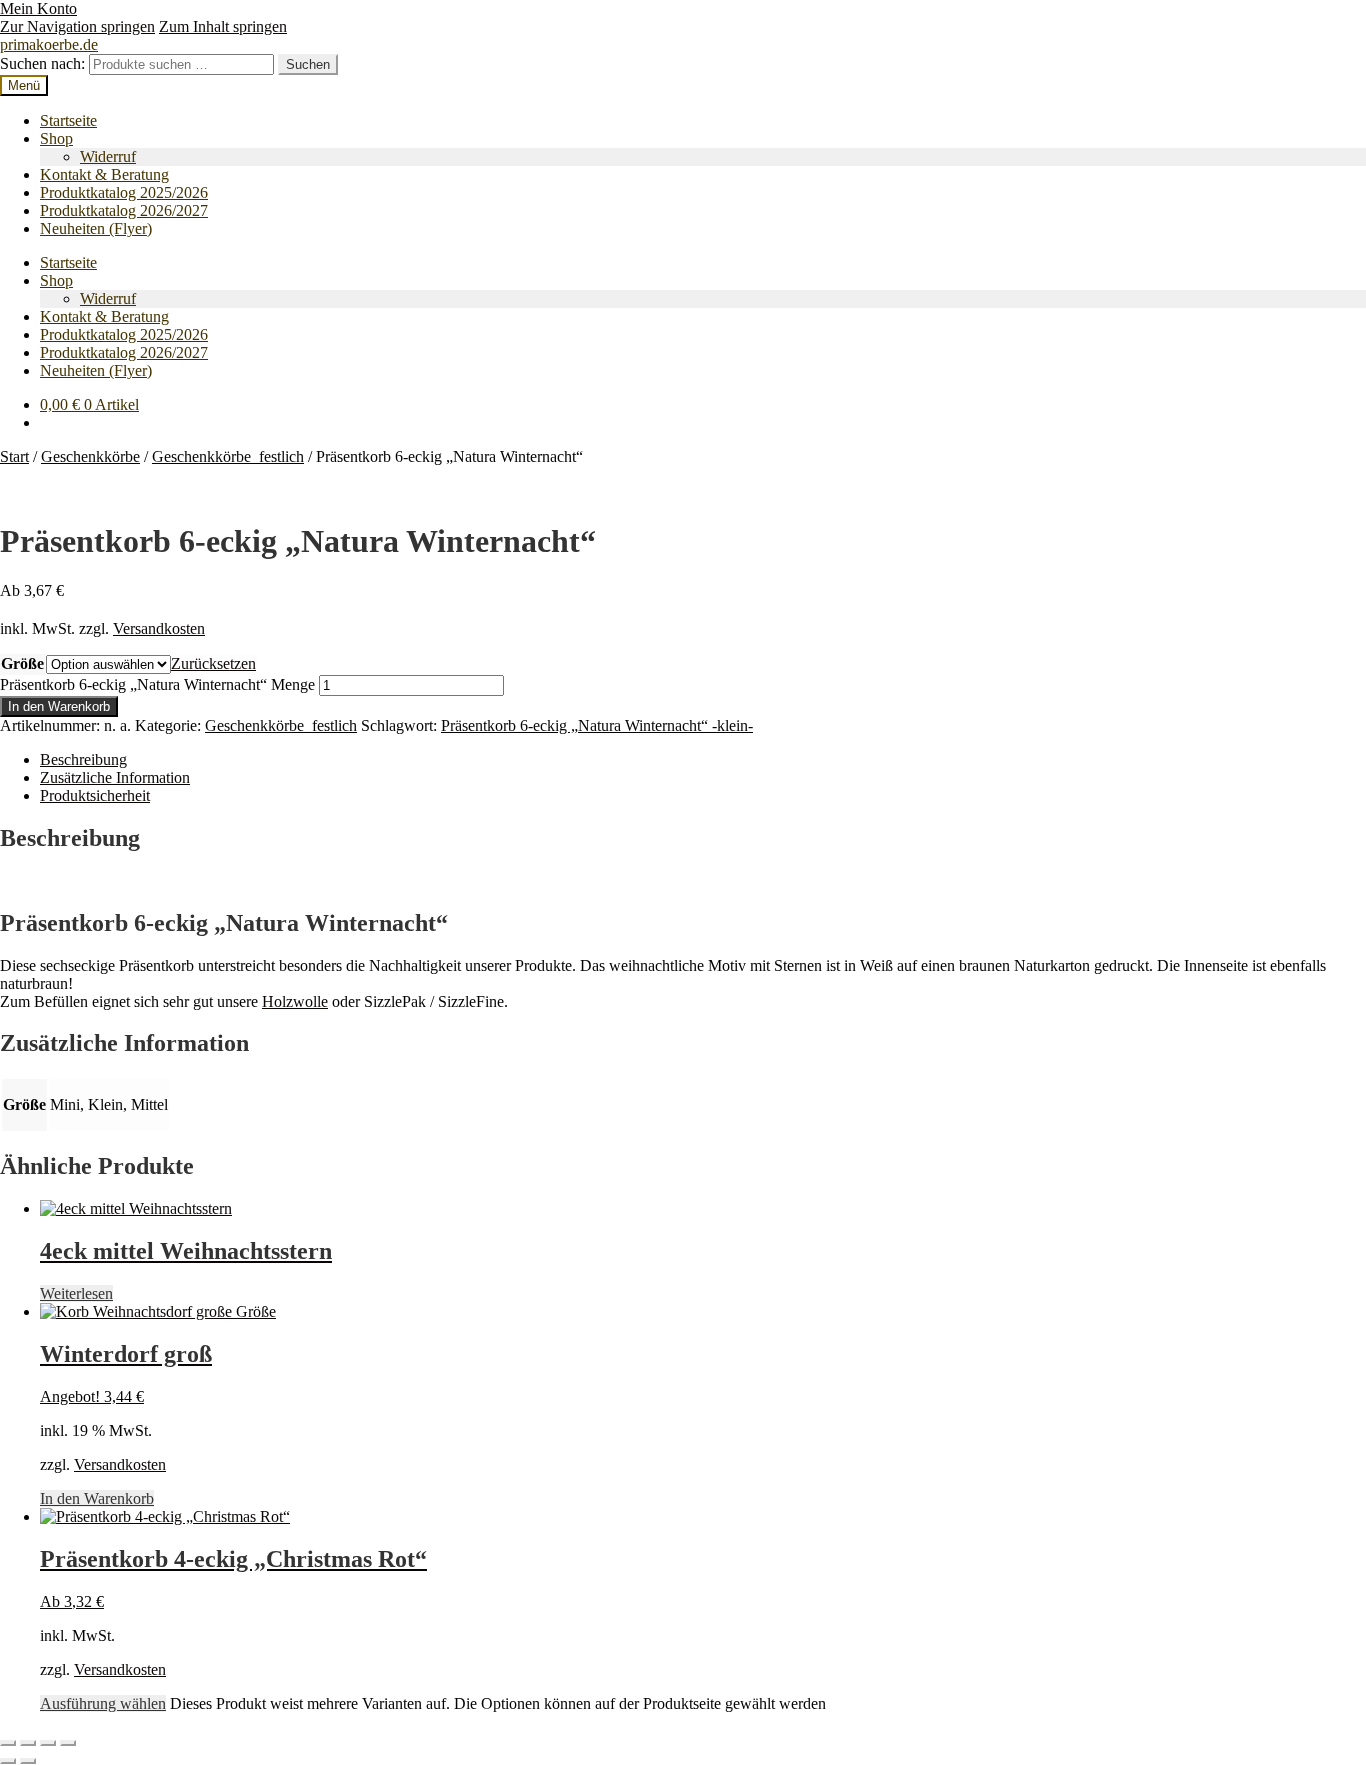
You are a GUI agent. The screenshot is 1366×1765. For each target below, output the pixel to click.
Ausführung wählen (103, 1703)
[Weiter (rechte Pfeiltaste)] (28, 1761)
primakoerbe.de (49, 44)
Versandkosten (159, 628)
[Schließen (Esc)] (68, 1743)
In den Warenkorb (59, 706)
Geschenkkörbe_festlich (228, 456)
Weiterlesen (76, 1293)
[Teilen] (48, 1743)
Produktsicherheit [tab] (95, 795)
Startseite (68, 120)
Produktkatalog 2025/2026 (124, 192)
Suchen (308, 64)
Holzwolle (295, 1001)
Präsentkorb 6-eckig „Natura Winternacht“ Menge (157, 684)
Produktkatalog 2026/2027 (124, 210)
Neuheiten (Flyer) (96, 228)
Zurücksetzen (213, 663)
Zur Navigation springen (77, 26)
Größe (22, 663)
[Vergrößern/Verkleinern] (8, 1743)
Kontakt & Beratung (104, 174)
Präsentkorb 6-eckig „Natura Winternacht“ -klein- (597, 725)
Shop (56, 138)
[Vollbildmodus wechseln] (28, 1743)
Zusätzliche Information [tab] (115, 777)
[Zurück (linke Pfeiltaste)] (8, 1761)
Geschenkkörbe (90, 456)
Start (14, 456)
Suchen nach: (42, 63)
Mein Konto (38, 8)
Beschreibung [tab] (83, 759)
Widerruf (108, 156)
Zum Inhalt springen (223, 26)
